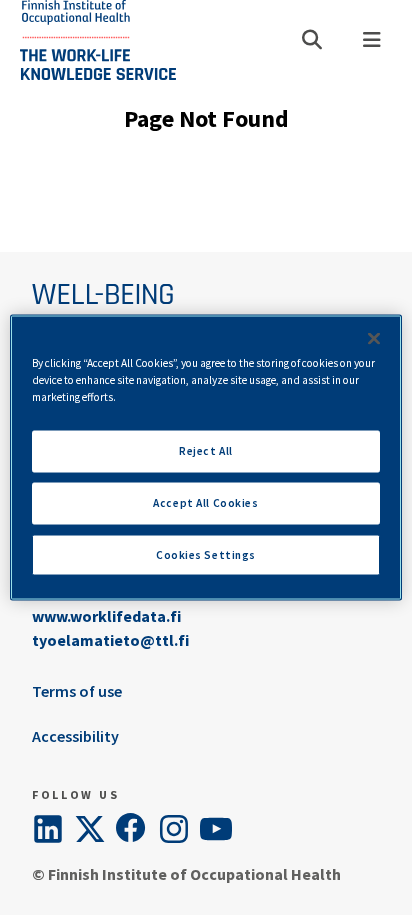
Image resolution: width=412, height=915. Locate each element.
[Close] (374, 338)
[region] (205, 457)
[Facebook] (132, 829)
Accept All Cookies (205, 502)
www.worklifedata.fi (106, 616)
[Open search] (312, 40)
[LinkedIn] (48, 829)
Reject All (206, 450)
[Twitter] (90, 829)
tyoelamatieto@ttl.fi (110, 640)
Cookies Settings (206, 554)
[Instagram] (174, 829)
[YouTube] (216, 829)
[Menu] (372, 40)
